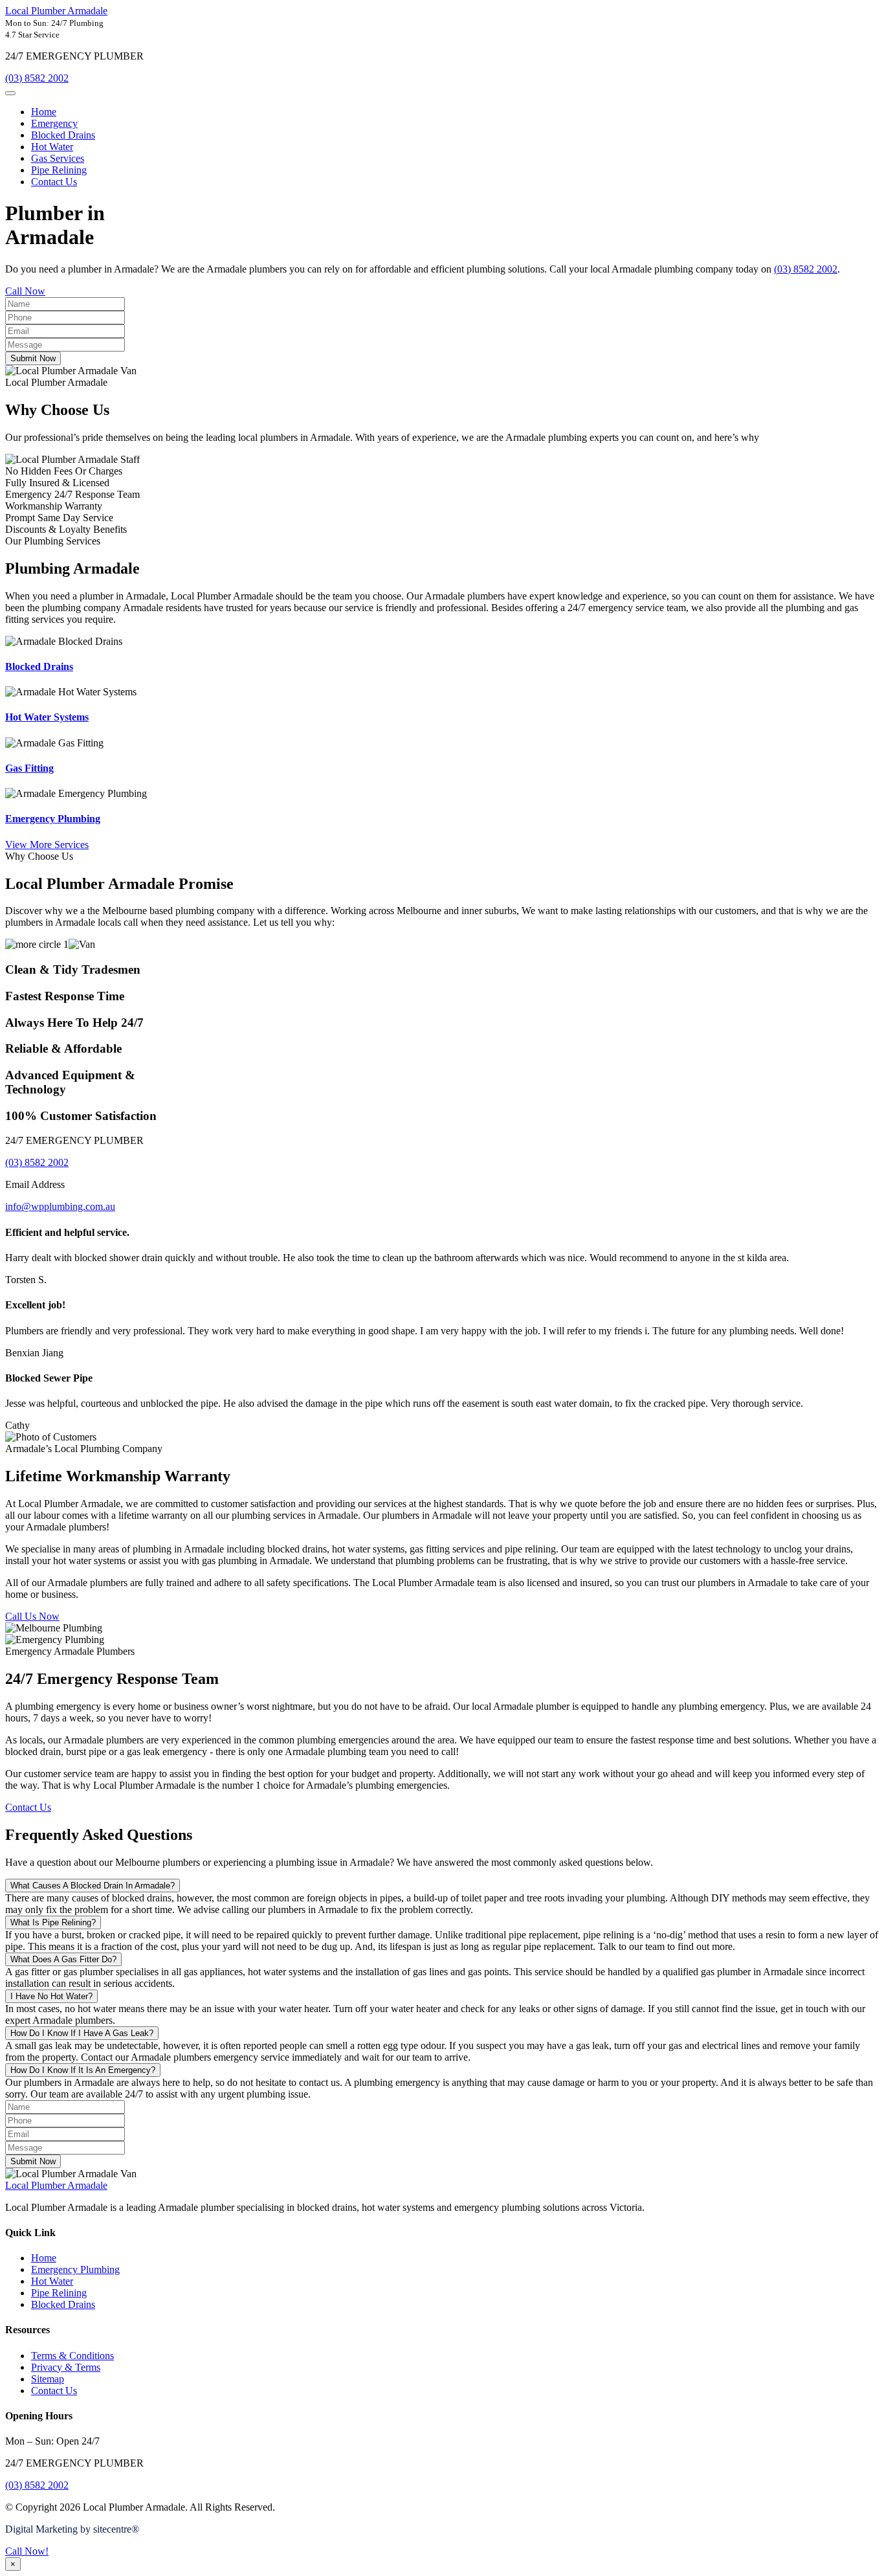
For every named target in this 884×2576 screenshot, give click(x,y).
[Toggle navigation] (10, 93)
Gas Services (58, 158)
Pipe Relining (59, 170)
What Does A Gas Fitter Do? (63, 1959)
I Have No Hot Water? (51, 1996)
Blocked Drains (63, 135)
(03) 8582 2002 (37, 78)
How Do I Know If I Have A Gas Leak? (82, 2033)
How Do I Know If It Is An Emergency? (83, 2070)
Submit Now (33, 358)
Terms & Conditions (72, 2356)
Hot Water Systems (47, 717)
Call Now (25, 291)
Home (44, 112)
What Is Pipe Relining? (53, 1922)
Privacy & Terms (66, 2367)
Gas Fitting (29, 768)
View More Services (47, 845)
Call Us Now (32, 1616)
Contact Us (54, 182)
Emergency (54, 123)
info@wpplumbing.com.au (60, 1206)
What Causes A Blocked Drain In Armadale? (93, 1886)
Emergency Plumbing (53, 819)
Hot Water (52, 147)
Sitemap (48, 2379)
